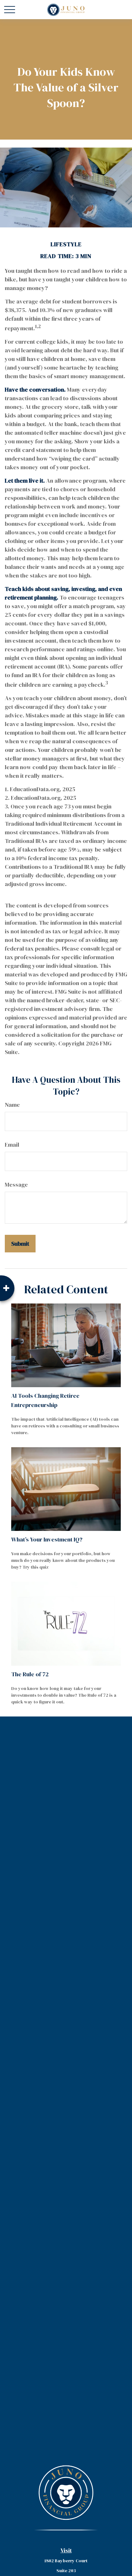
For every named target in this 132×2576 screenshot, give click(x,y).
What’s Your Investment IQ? (47, 1539)
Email (12, 1145)
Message (16, 1185)
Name (12, 1105)
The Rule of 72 (30, 1674)
